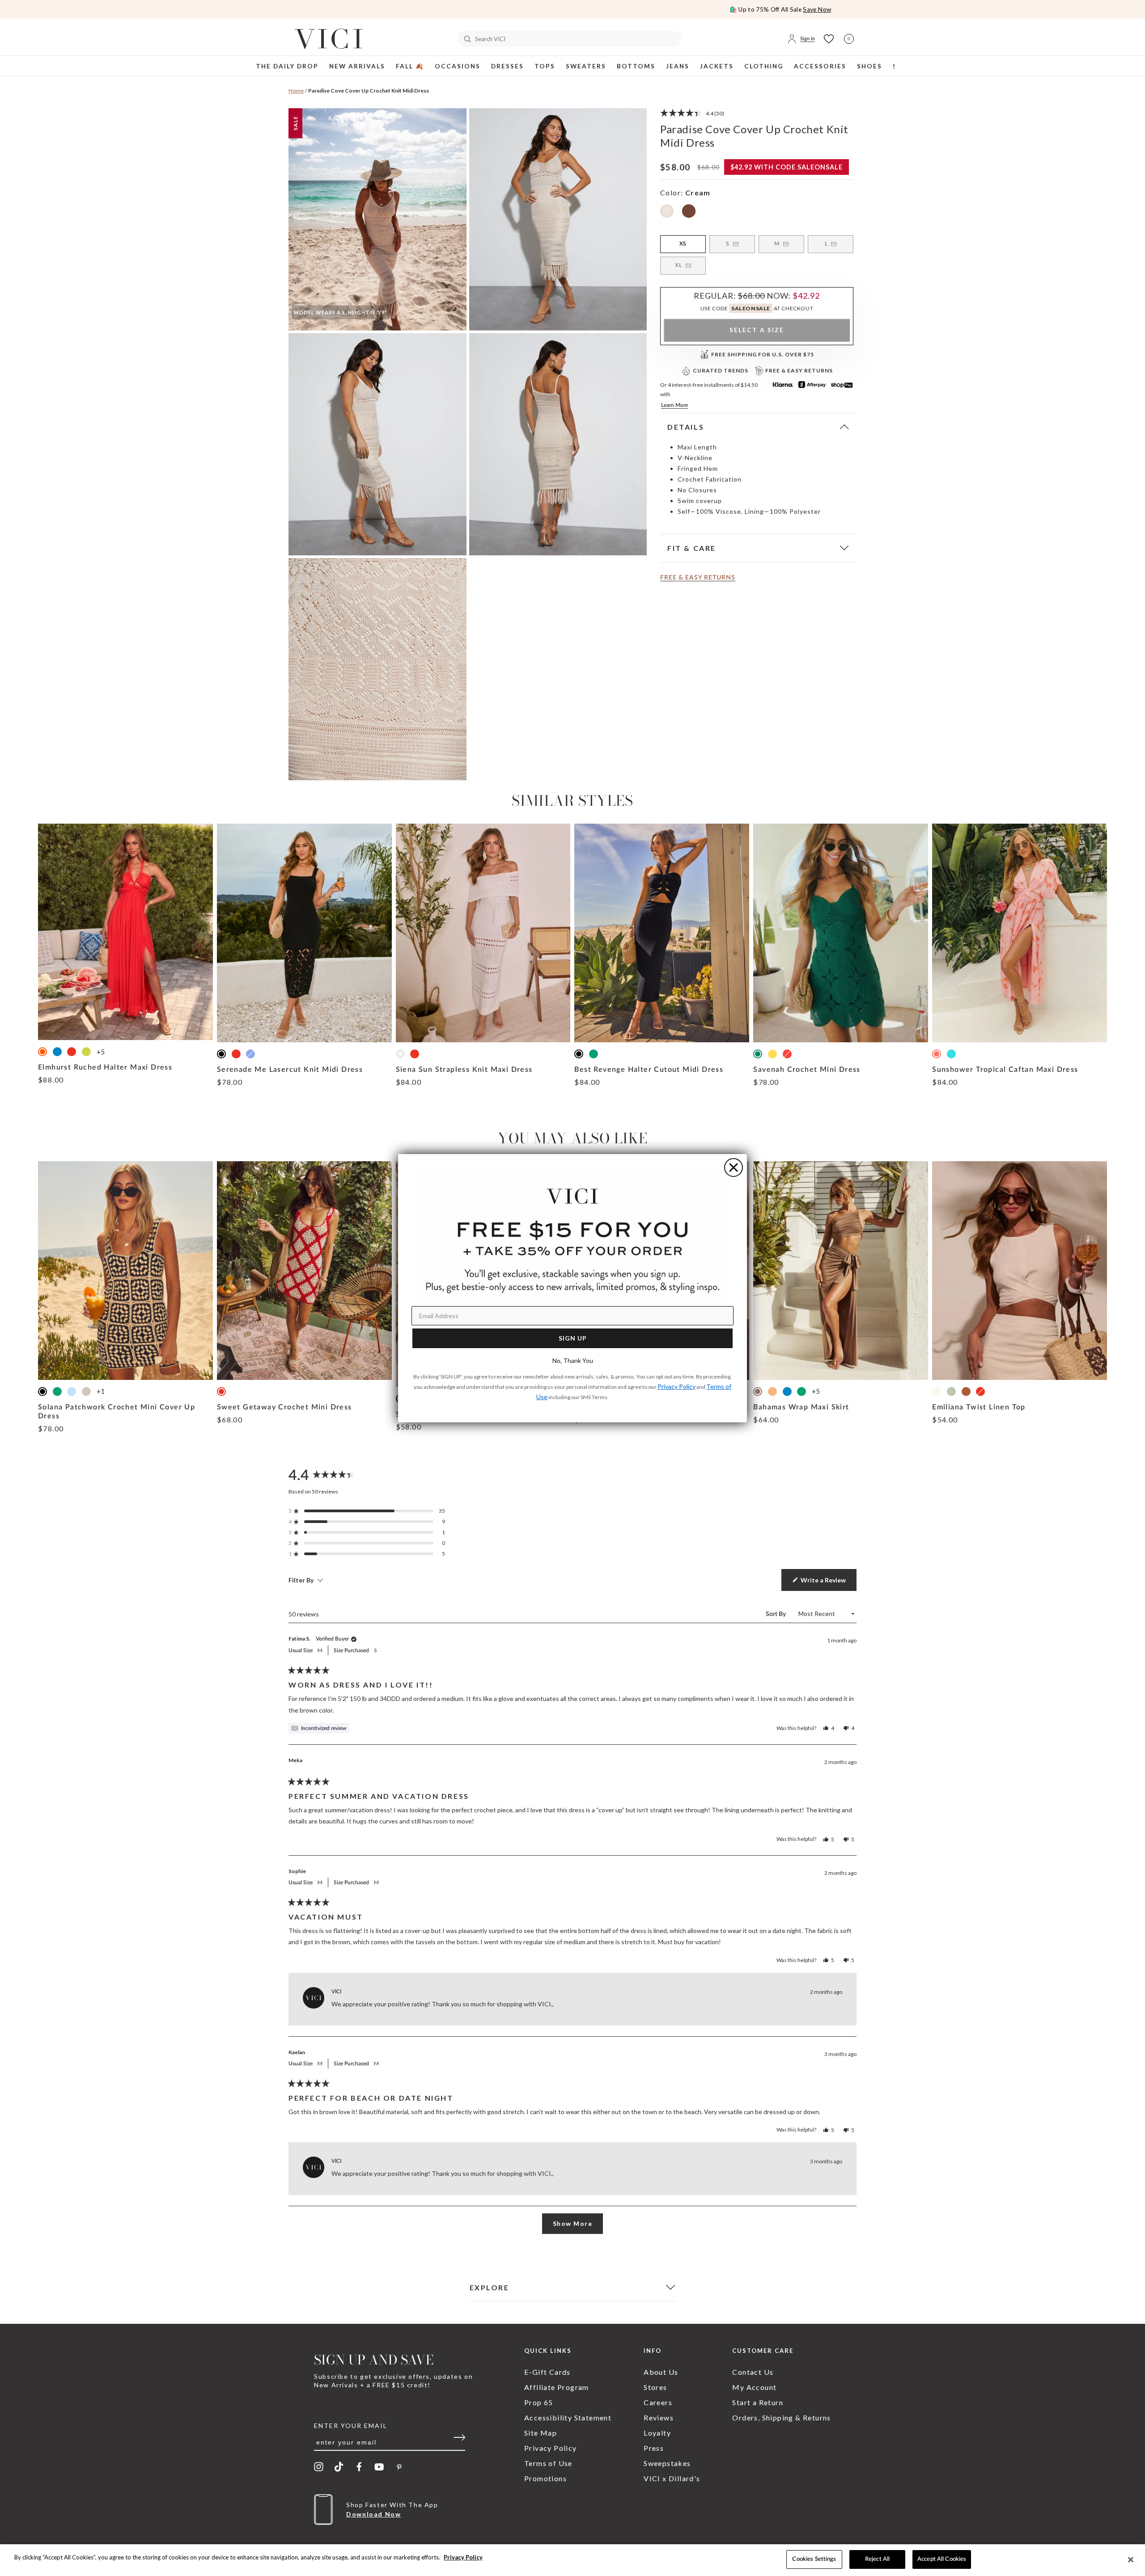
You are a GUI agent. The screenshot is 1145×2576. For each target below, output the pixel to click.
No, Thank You (573, 1360)
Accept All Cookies (942, 2559)
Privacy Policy (463, 2557)
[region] (572, 2560)
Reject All (877, 2559)
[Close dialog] (734, 1167)
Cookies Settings (814, 2559)
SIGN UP (573, 1338)
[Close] (1131, 2559)
